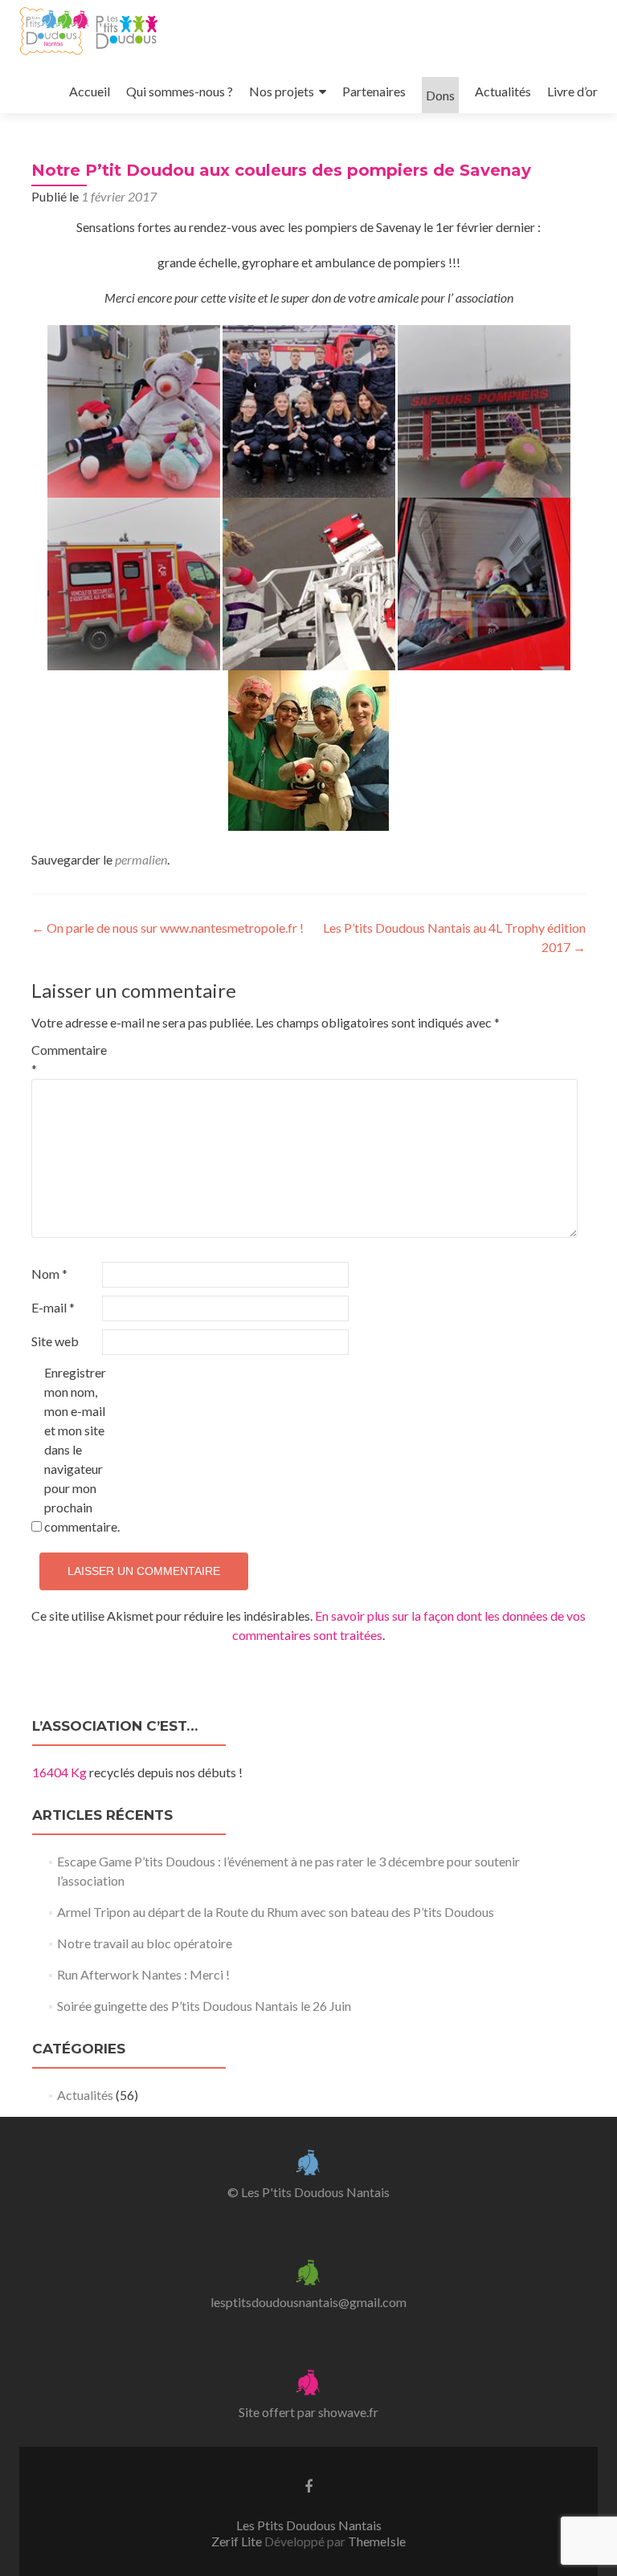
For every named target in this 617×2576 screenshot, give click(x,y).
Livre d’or (572, 91)
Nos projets (282, 91)
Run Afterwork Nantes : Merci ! (143, 1974)
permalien (141, 859)
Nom (49, 1274)
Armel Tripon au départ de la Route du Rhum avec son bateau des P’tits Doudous (276, 1912)
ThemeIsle (377, 2541)
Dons (440, 95)
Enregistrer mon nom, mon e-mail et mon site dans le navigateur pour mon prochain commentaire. (78, 1449)
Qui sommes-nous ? (180, 91)
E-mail (53, 1307)
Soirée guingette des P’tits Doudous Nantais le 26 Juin (204, 2006)
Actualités (503, 91)
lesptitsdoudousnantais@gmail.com (308, 2302)
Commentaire (65, 1059)
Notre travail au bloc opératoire (145, 1943)
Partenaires (374, 91)
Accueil (90, 91)
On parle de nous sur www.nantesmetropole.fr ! (168, 928)
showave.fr (348, 2412)
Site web (55, 1341)
